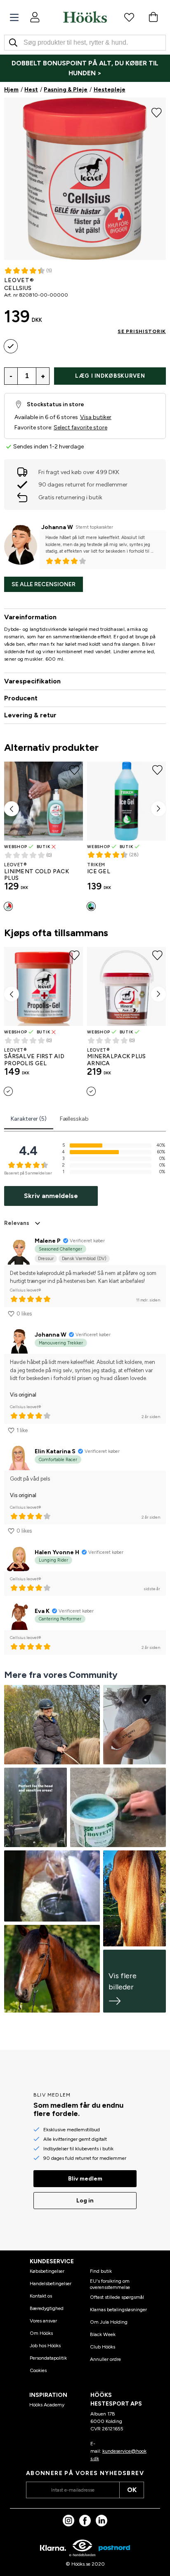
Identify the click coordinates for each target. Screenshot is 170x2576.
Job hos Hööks (45, 2346)
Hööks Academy (47, 2405)
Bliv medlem (85, 2179)
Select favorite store (80, 428)
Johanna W (57, 527)
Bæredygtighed (47, 2308)
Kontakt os (41, 2296)
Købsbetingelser (47, 2271)
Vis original (23, 1395)
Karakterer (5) (29, 1119)
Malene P (48, 1241)
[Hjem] (85, 17)
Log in (85, 2201)
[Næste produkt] (158, 809)
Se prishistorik (142, 331)
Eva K (42, 1611)
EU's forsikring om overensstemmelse (110, 2284)
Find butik (101, 2271)
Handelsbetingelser (51, 2284)
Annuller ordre (105, 2359)
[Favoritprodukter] (129, 17)
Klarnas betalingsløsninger (118, 2310)
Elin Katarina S (55, 1451)
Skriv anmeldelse (51, 1196)
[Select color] (11, 346)
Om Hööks (41, 2333)
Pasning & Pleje (66, 90)
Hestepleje (110, 90)
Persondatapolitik (48, 2358)
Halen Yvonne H (57, 1552)
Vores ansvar (43, 2321)
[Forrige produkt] (12, 809)
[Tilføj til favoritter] (157, 112)
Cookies (38, 2370)
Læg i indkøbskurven (110, 376)
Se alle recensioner (44, 584)
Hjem (11, 90)
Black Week (103, 2334)
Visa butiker (96, 417)
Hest (31, 90)
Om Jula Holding (109, 2322)
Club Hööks (103, 2347)
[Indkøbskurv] (153, 17)
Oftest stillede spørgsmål (117, 2297)
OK (132, 2490)
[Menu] (14, 18)
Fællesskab (74, 1119)
